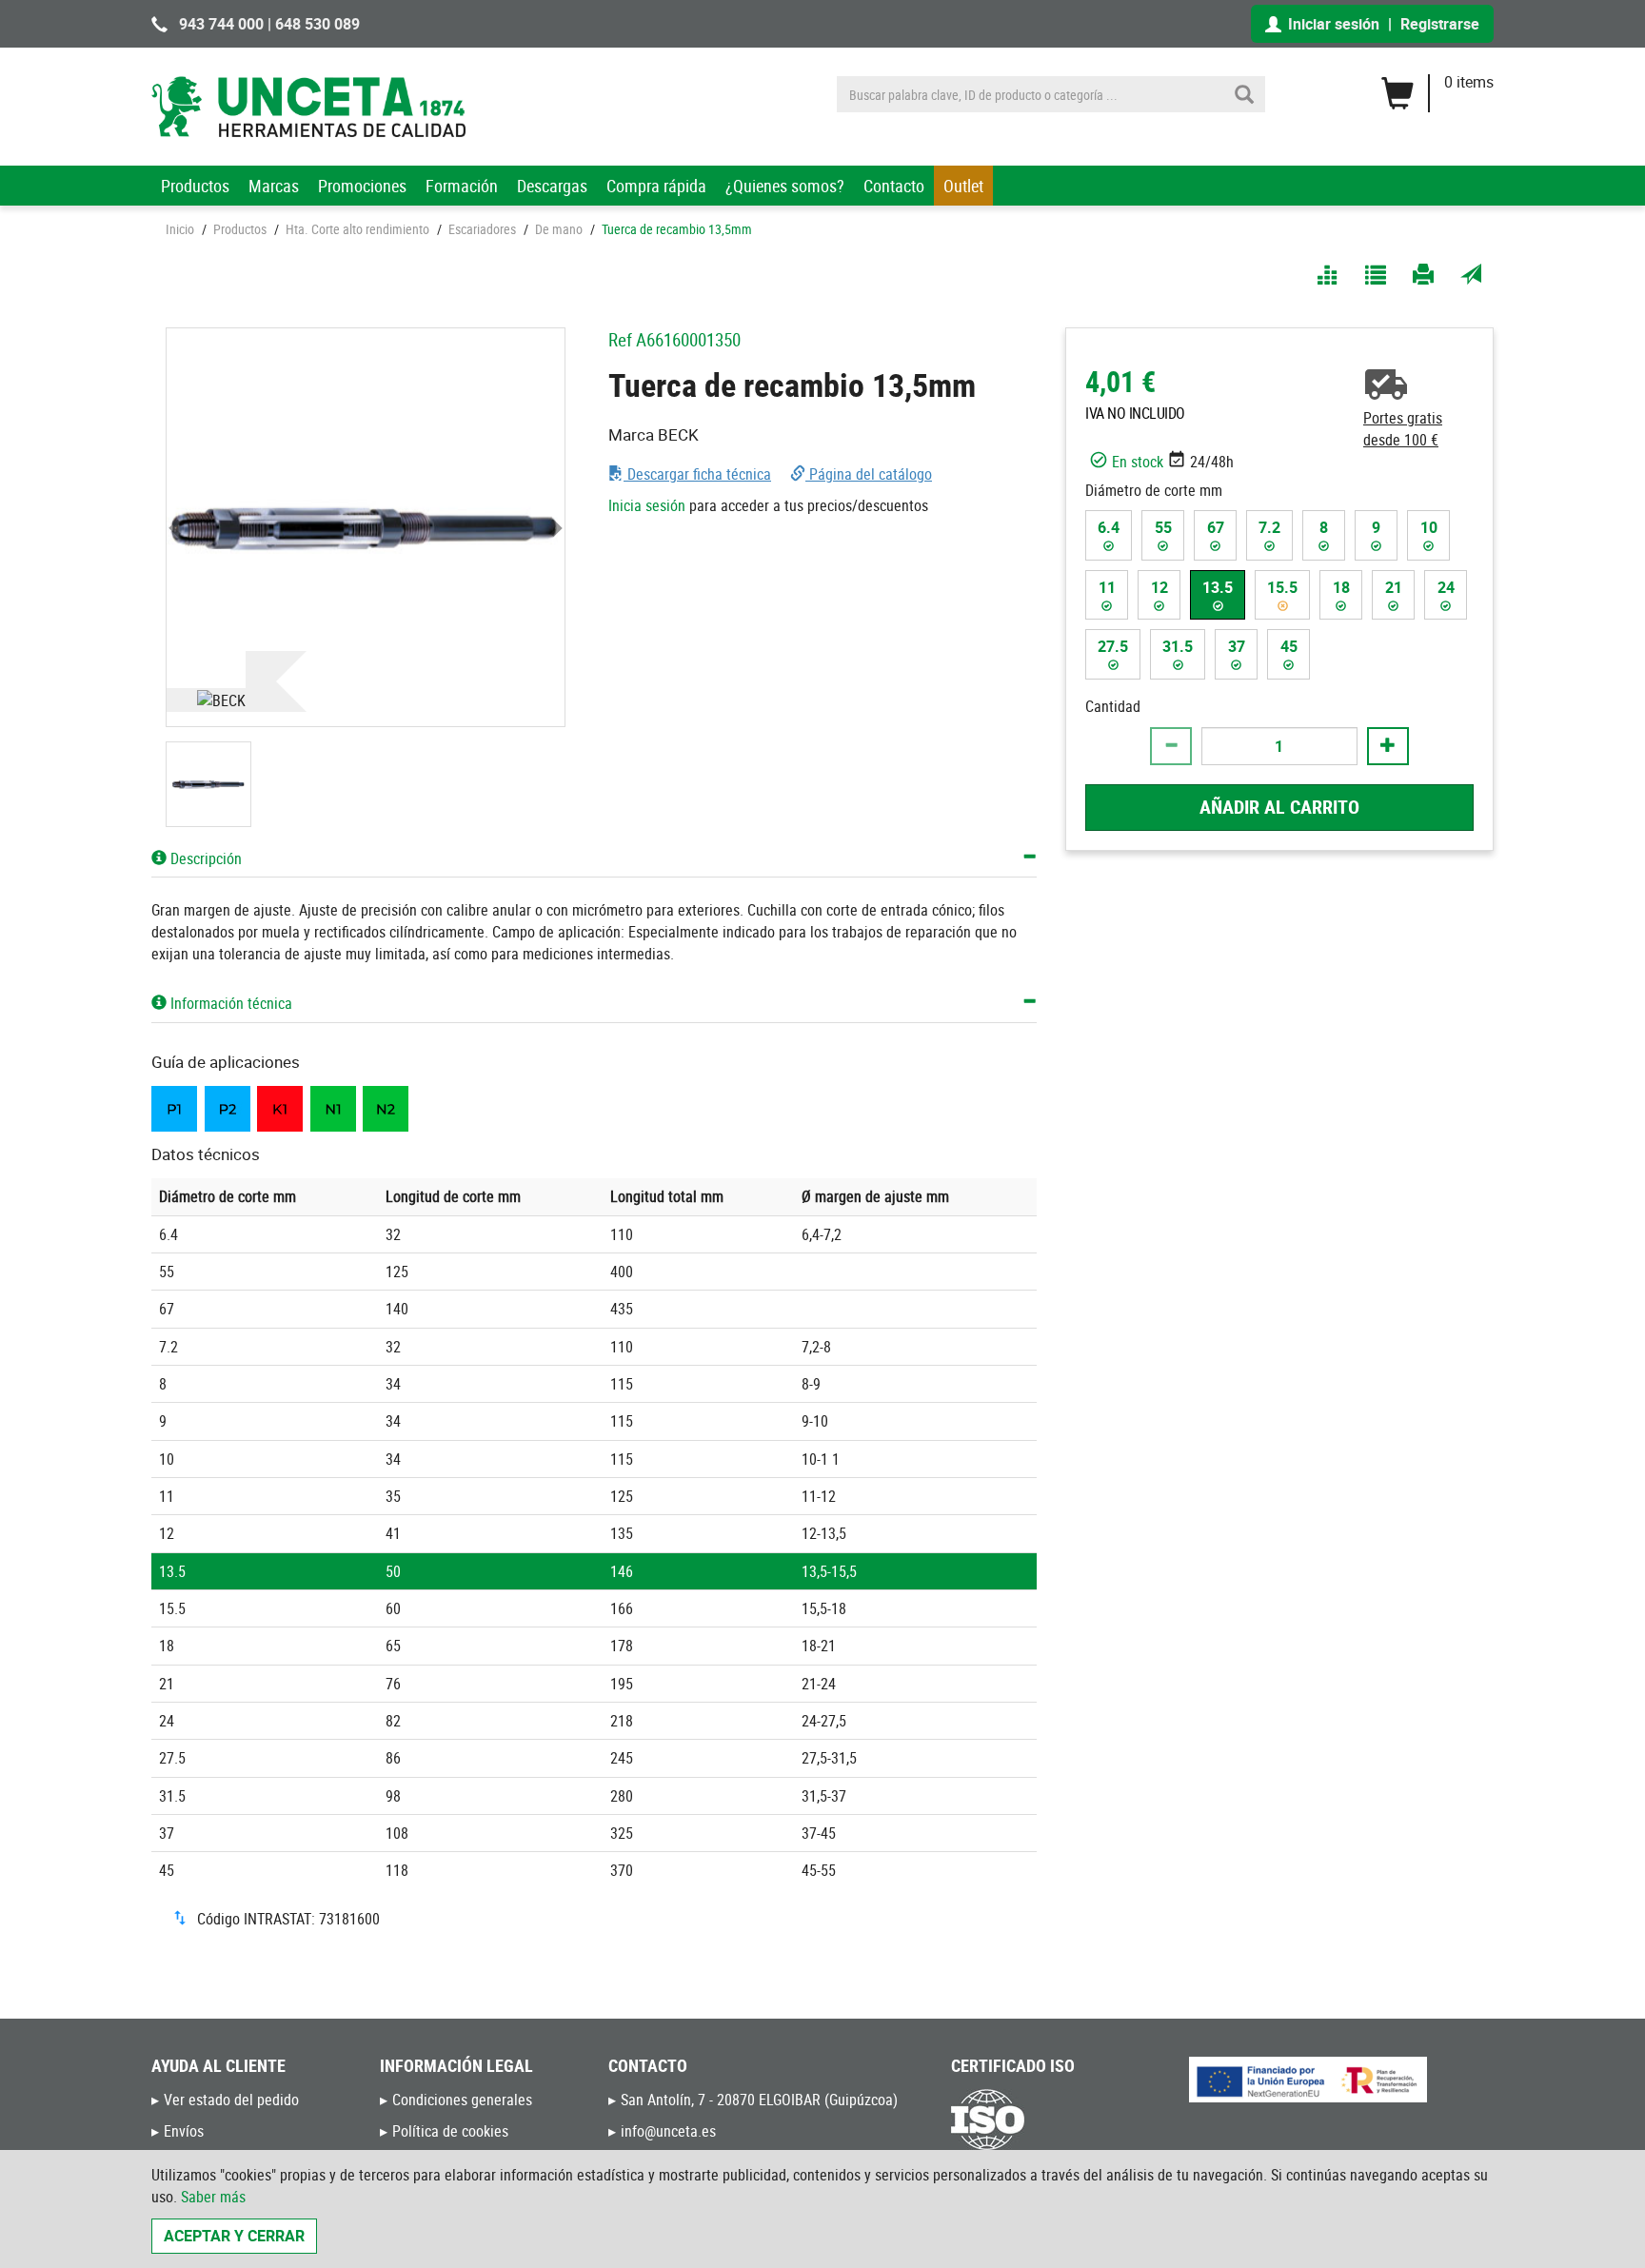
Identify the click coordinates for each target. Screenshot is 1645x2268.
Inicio (180, 229)
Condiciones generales (462, 2100)
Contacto (894, 186)
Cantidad (1113, 706)
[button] (177, 527)
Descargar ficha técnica (697, 474)
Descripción (204, 858)
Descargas (552, 186)
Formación (462, 186)
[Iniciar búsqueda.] (1244, 94)
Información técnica (229, 1003)
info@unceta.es (668, 2131)
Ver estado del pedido (231, 2100)
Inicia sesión (647, 505)
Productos (195, 186)
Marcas (274, 186)
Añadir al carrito (1279, 806)
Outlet (963, 186)
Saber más (213, 2197)
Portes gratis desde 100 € (1403, 429)
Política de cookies (450, 2131)
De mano (559, 229)
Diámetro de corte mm (1154, 489)
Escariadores (482, 229)
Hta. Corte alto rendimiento (357, 229)
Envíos (184, 2131)
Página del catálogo (869, 474)
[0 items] (1437, 87)
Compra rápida (656, 186)
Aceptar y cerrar (234, 2236)
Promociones (362, 186)
